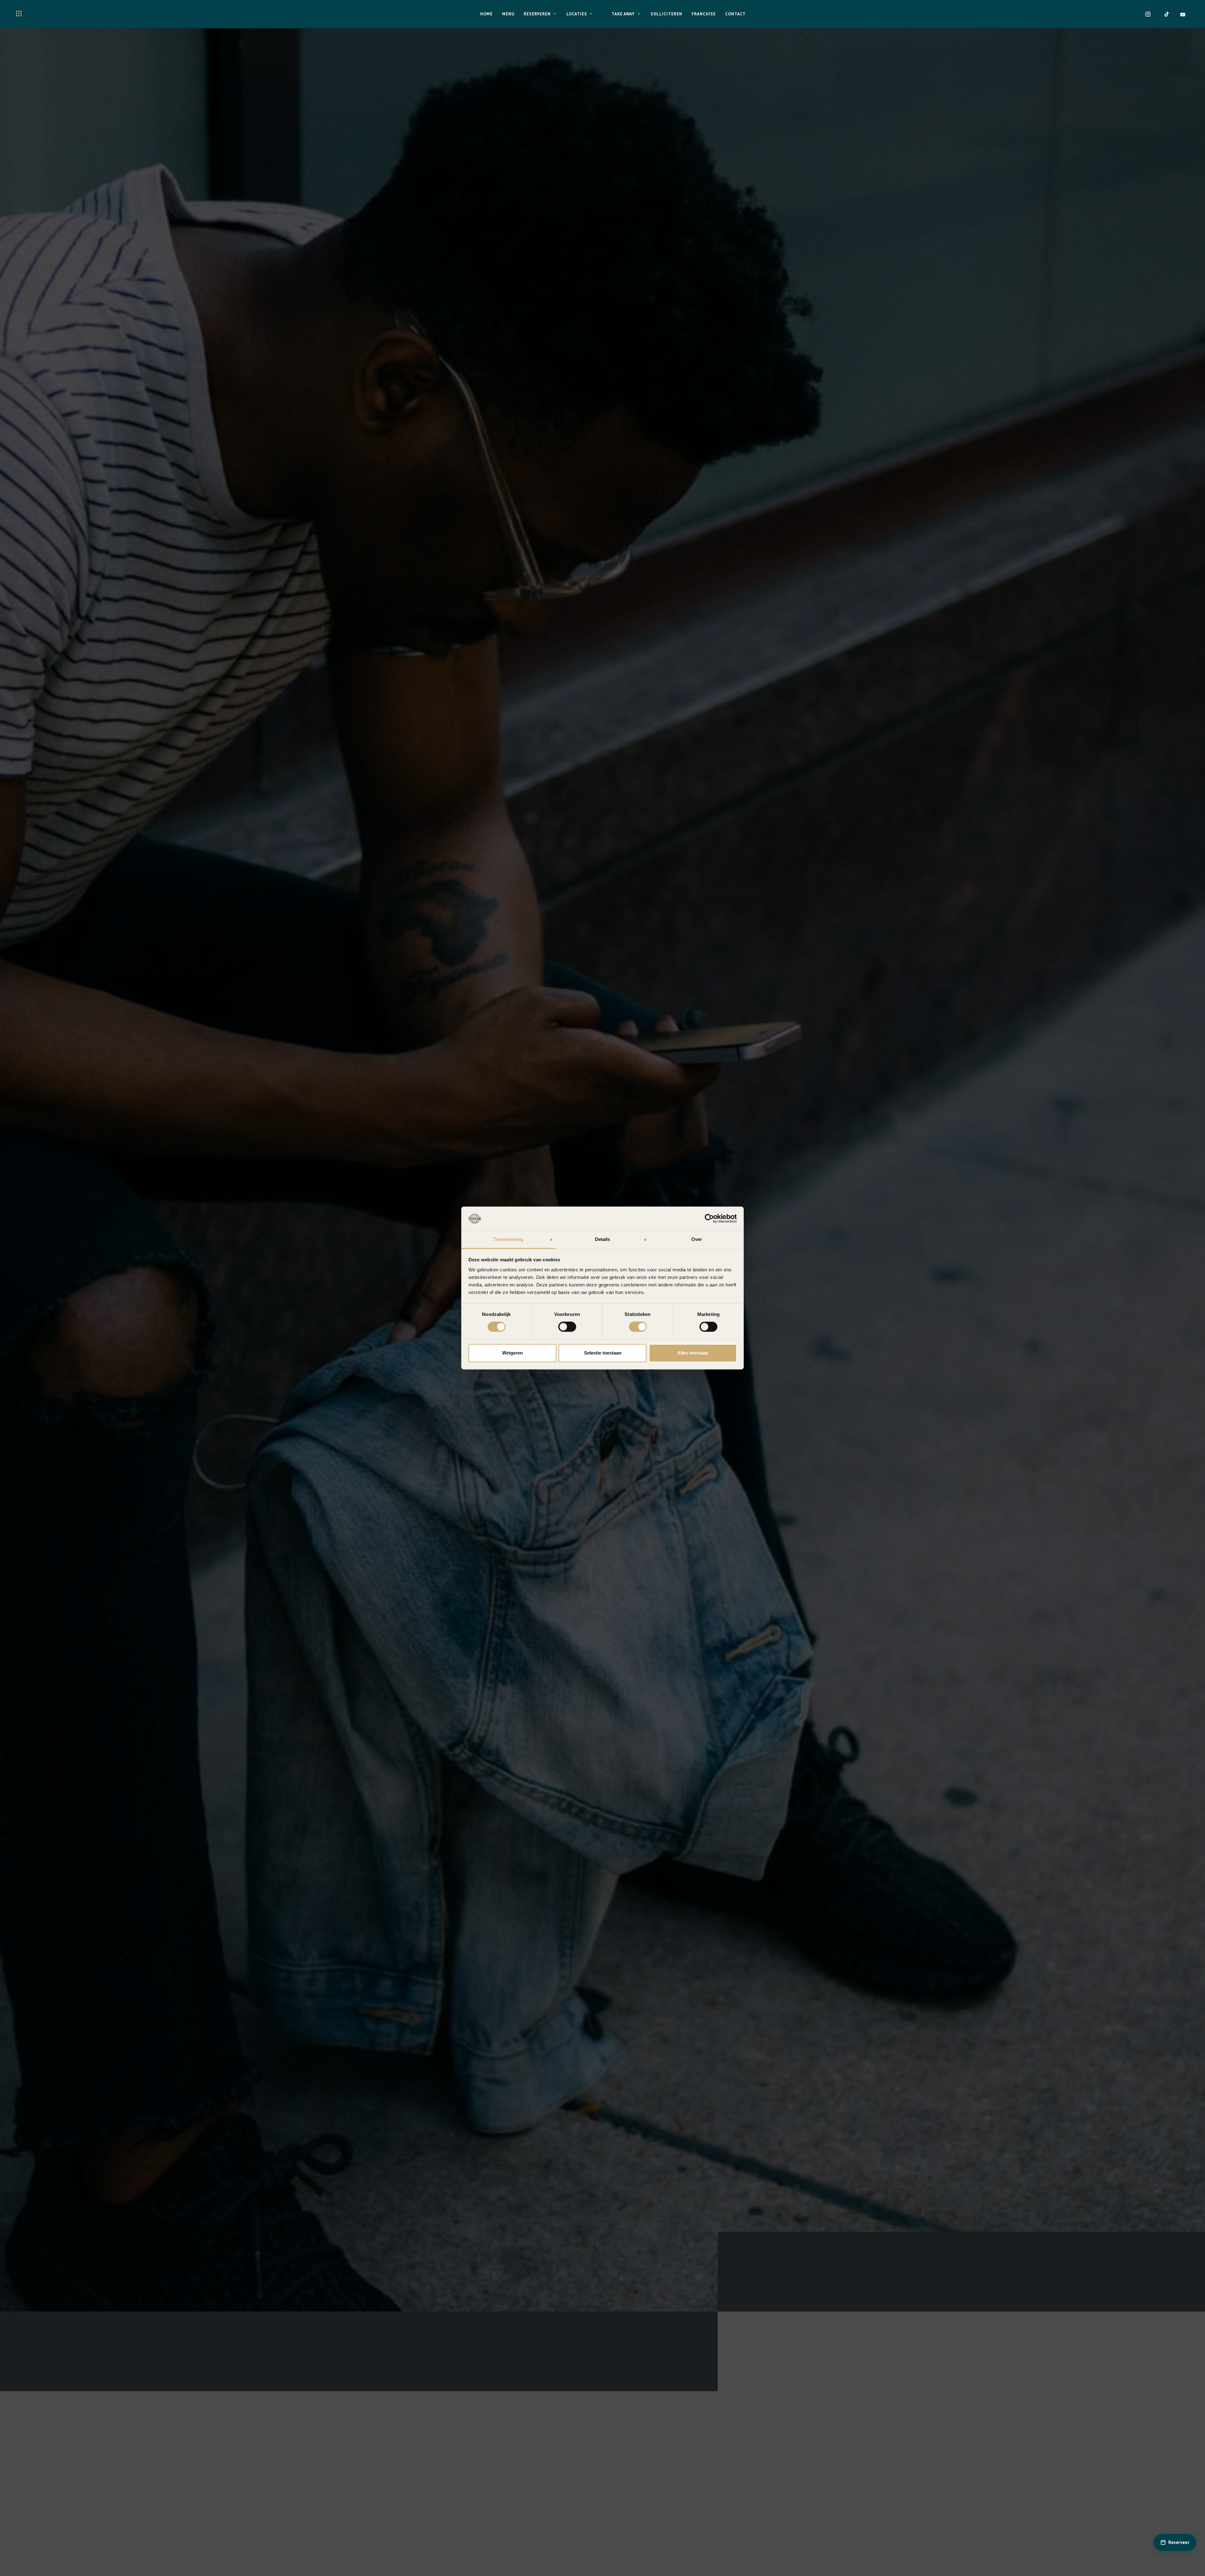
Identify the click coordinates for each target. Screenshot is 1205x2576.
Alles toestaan (693, 1353)
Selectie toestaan (603, 1353)
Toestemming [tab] (508, 1239)
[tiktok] (1167, 14)
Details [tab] (603, 1239)
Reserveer (1179, 2542)
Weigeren (512, 1353)
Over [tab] (697, 1239)
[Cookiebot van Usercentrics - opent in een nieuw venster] (709, 1219)
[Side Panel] (19, 13)
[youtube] (1183, 14)
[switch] (567, 1327)
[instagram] (1148, 14)
